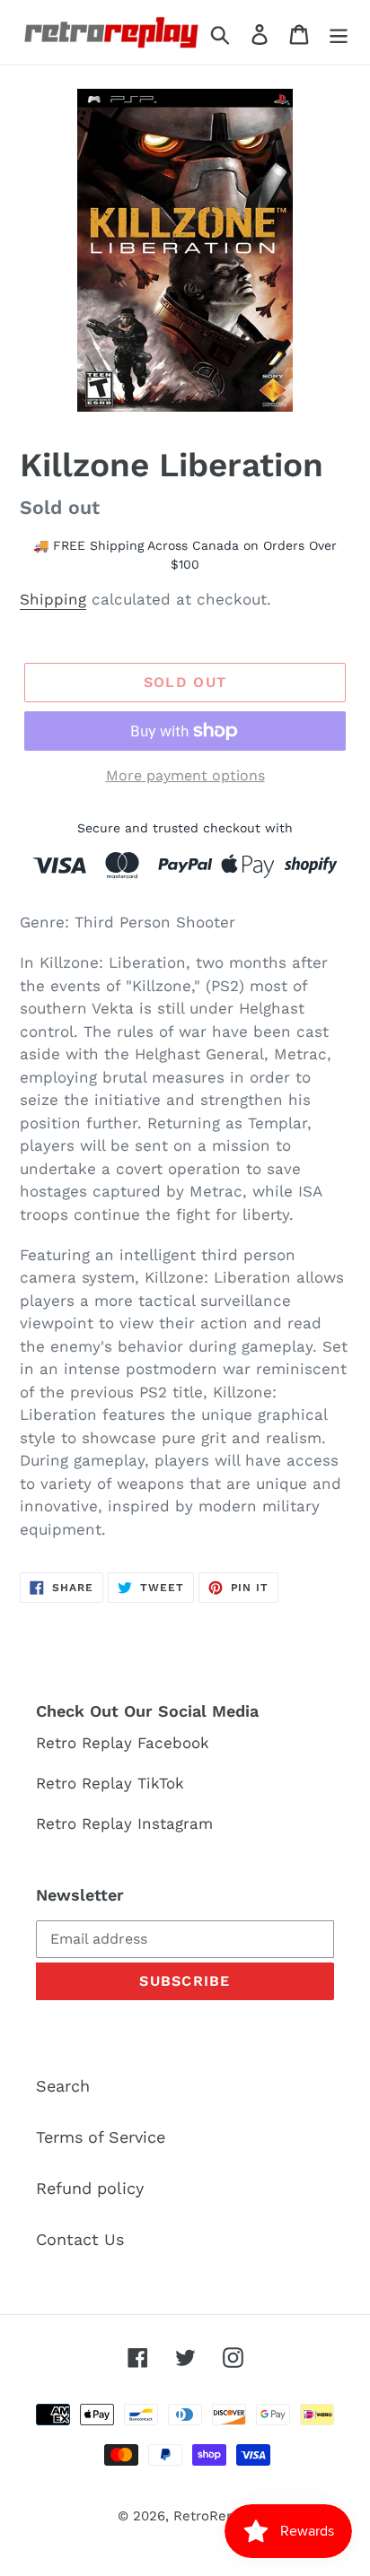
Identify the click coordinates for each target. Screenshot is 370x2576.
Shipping (53, 599)
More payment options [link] (185, 775)
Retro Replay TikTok (110, 1783)
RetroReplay (213, 2516)
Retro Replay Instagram (124, 1823)
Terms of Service (101, 2137)
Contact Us (80, 2239)
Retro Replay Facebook (123, 1743)
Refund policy (90, 2188)
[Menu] (339, 33)
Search (63, 2086)
